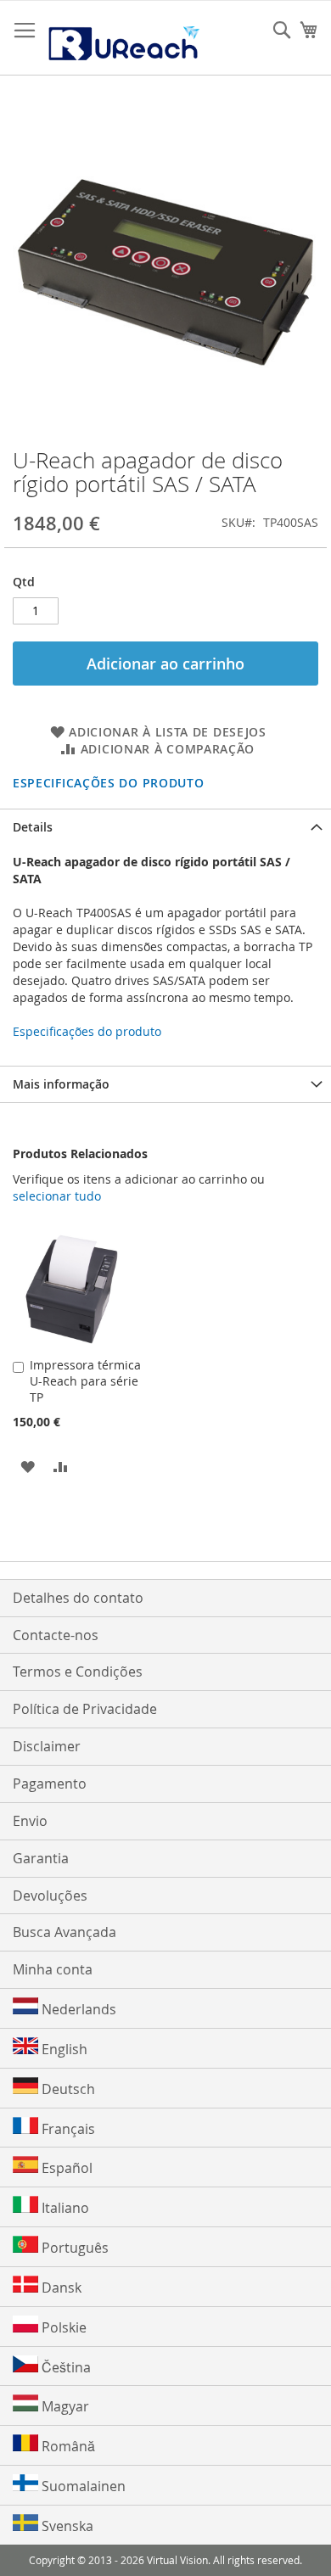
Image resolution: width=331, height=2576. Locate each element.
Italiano (64, 2208)
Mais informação (61, 1084)
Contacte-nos (56, 1635)
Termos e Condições (78, 1672)
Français (67, 2129)
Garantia (41, 1858)
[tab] (165, 827)
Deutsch (67, 2089)
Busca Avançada (65, 1932)
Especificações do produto (109, 783)
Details (33, 827)
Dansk (60, 2288)
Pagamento (50, 1784)
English (63, 2049)
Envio (30, 1821)
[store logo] (123, 38)
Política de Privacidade (85, 1709)
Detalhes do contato (78, 1598)
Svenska (66, 2526)
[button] (28, 1466)
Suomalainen (82, 2486)
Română (67, 2446)
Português (73, 2248)
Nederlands (77, 2009)
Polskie (62, 2327)
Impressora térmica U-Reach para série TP (85, 1381)
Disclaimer (47, 1746)
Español (65, 2168)
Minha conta (53, 1969)
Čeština (65, 2367)
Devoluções (50, 1896)
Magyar (64, 2406)
